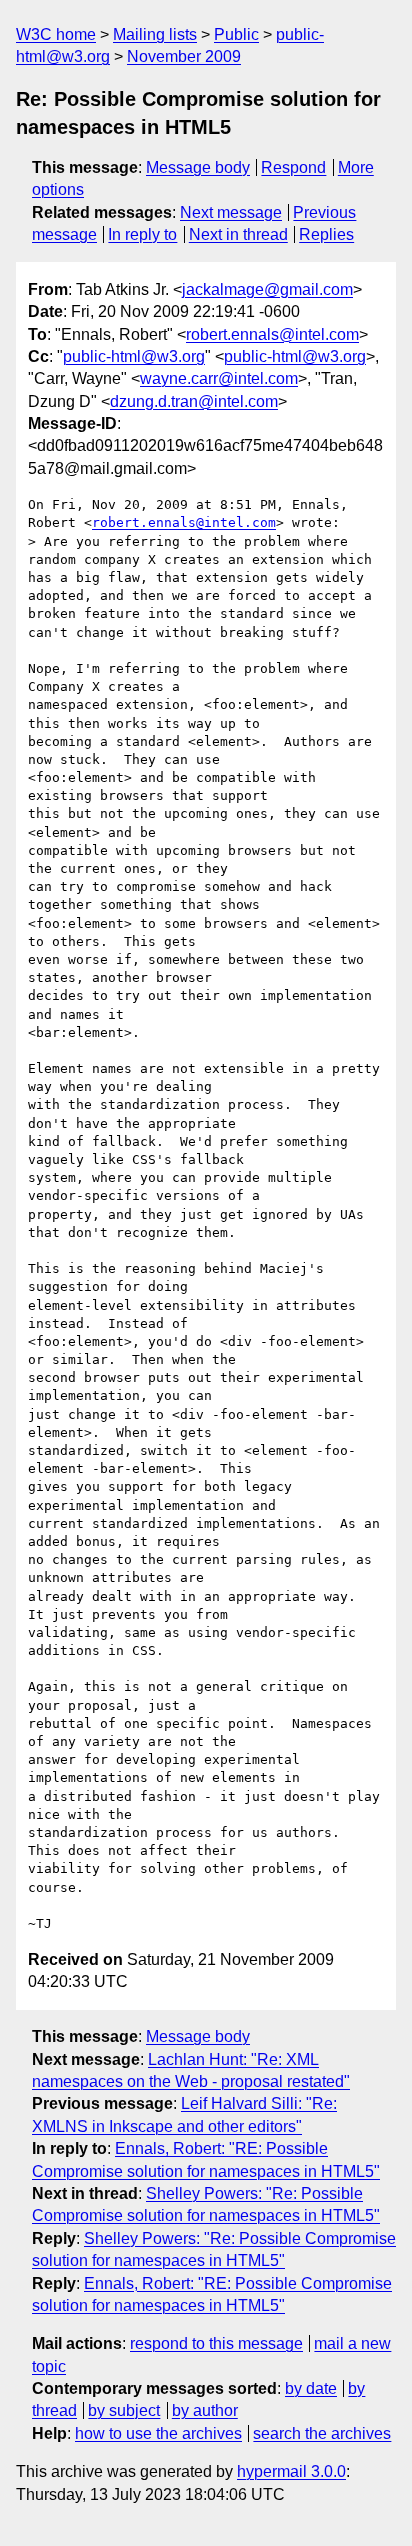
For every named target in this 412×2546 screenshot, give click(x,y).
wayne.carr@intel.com (219, 378)
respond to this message (216, 2343)
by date (311, 2388)
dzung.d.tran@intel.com (194, 401)
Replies (326, 234)
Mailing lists (155, 34)
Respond (293, 167)
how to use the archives (158, 2433)
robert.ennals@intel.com (272, 334)
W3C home (56, 34)
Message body (198, 167)
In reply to (142, 234)
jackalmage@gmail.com (267, 289)
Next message (231, 212)
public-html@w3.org (134, 356)
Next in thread (238, 234)
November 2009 (184, 56)
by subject (124, 2410)
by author (205, 2410)
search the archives (322, 2433)
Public (236, 34)
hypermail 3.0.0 (291, 2471)
